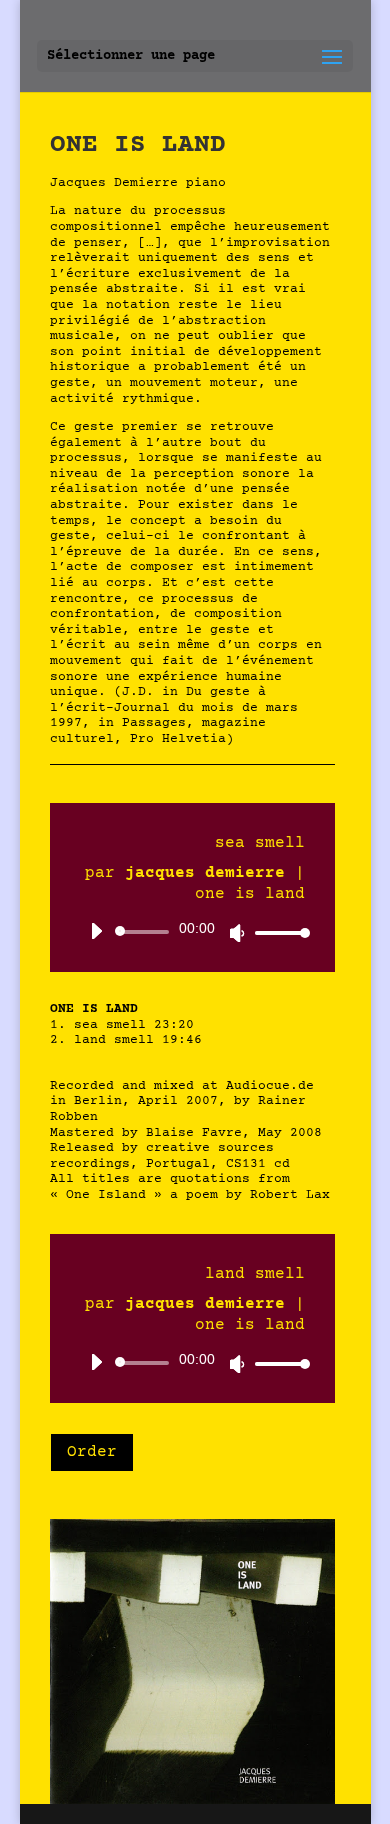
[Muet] (237, 933)
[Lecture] (96, 931)
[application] (193, 932)
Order (92, 1452)
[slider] (277, 932)
